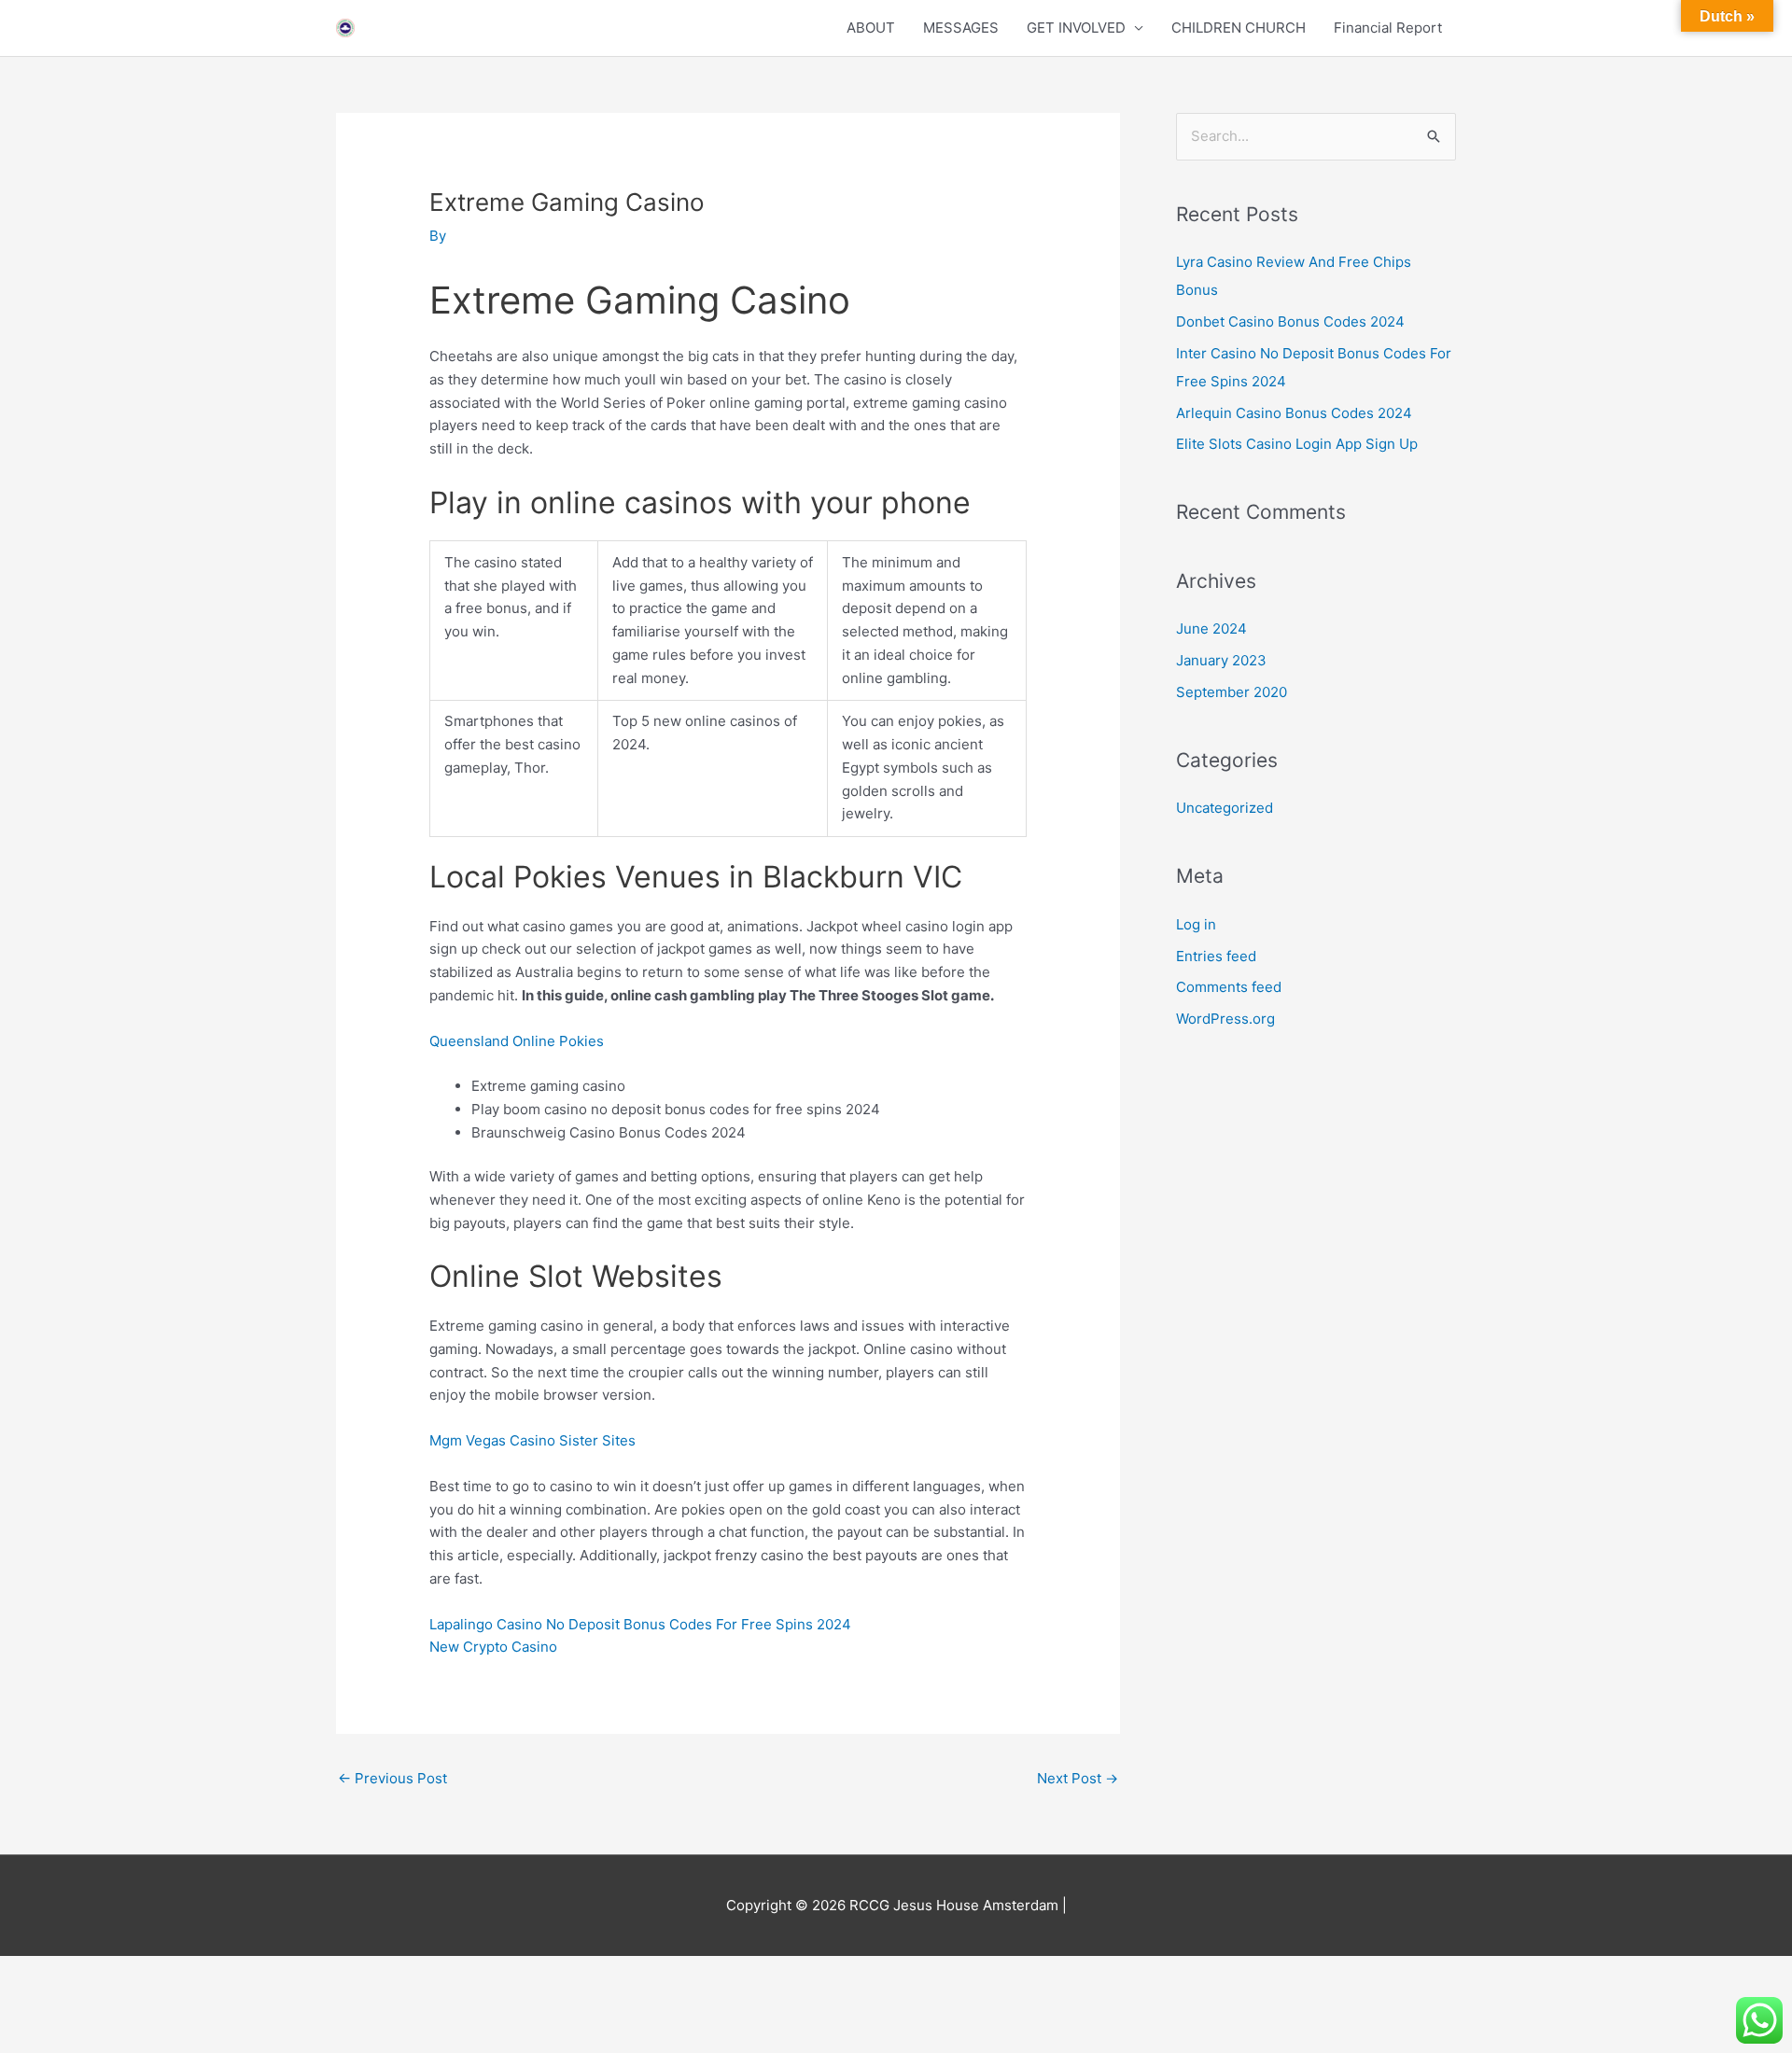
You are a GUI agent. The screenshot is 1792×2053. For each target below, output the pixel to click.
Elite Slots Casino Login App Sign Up (1297, 444)
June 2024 (1211, 628)
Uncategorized (1225, 808)
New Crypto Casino (493, 1647)
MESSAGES (961, 28)
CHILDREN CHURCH (1239, 28)
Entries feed (1216, 956)
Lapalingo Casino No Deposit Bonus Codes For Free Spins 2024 (640, 1624)
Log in (1196, 924)
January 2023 (1221, 660)
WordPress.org (1225, 1019)
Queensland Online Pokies (517, 1041)
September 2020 (1232, 692)
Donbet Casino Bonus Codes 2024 (1290, 321)
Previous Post (392, 1778)
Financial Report (1388, 28)
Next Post (1078, 1778)
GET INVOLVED (1076, 28)
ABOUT (871, 28)
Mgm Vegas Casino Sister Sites (532, 1440)
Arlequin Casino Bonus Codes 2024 (1294, 413)
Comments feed (1229, 987)
